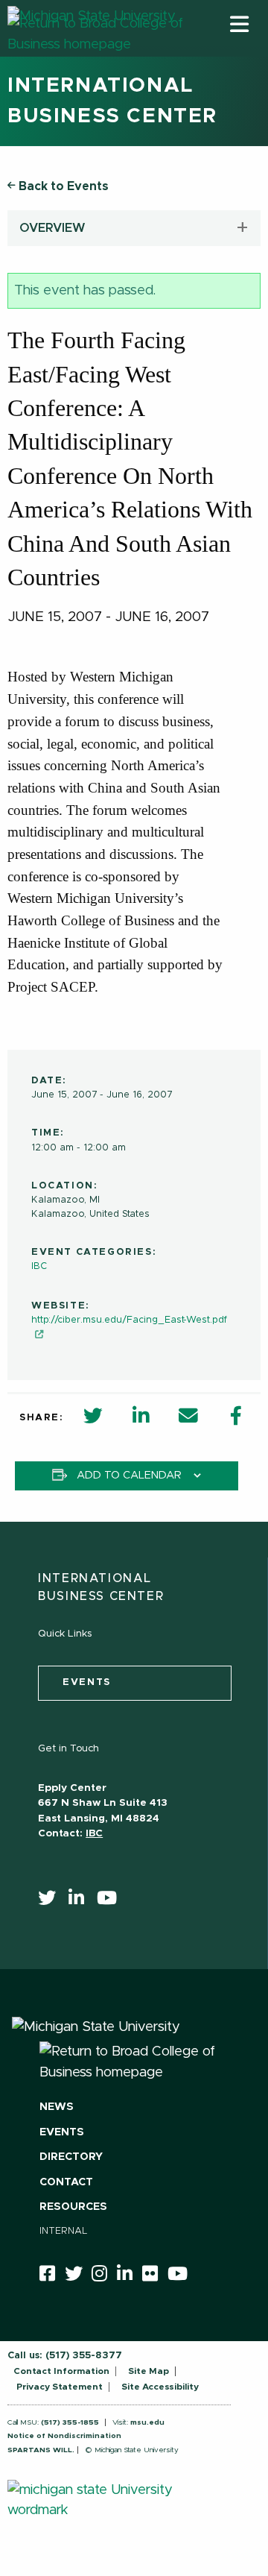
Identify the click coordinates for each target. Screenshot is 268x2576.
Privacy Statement (60, 2387)
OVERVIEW (52, 228)
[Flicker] (155, 2276)
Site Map (149, 2371)
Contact (66, 2182)
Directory (71, 2157)
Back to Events (62, 186)
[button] (239, 24)
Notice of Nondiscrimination (64, 2436)
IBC (39, 1266)
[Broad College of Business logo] (97, 52)
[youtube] (112, 1901)
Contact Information (61, 2371)
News (57, 2107)
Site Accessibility (160, 2387)
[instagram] (104, 2276)
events (87, 1682)
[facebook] (52, 2276)
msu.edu (147, 2422)
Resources (73, 2207)
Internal (64, 2231)
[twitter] (52, 1901)
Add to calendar (129, 1476)
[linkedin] (81, 1901)
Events (62, 2132)
